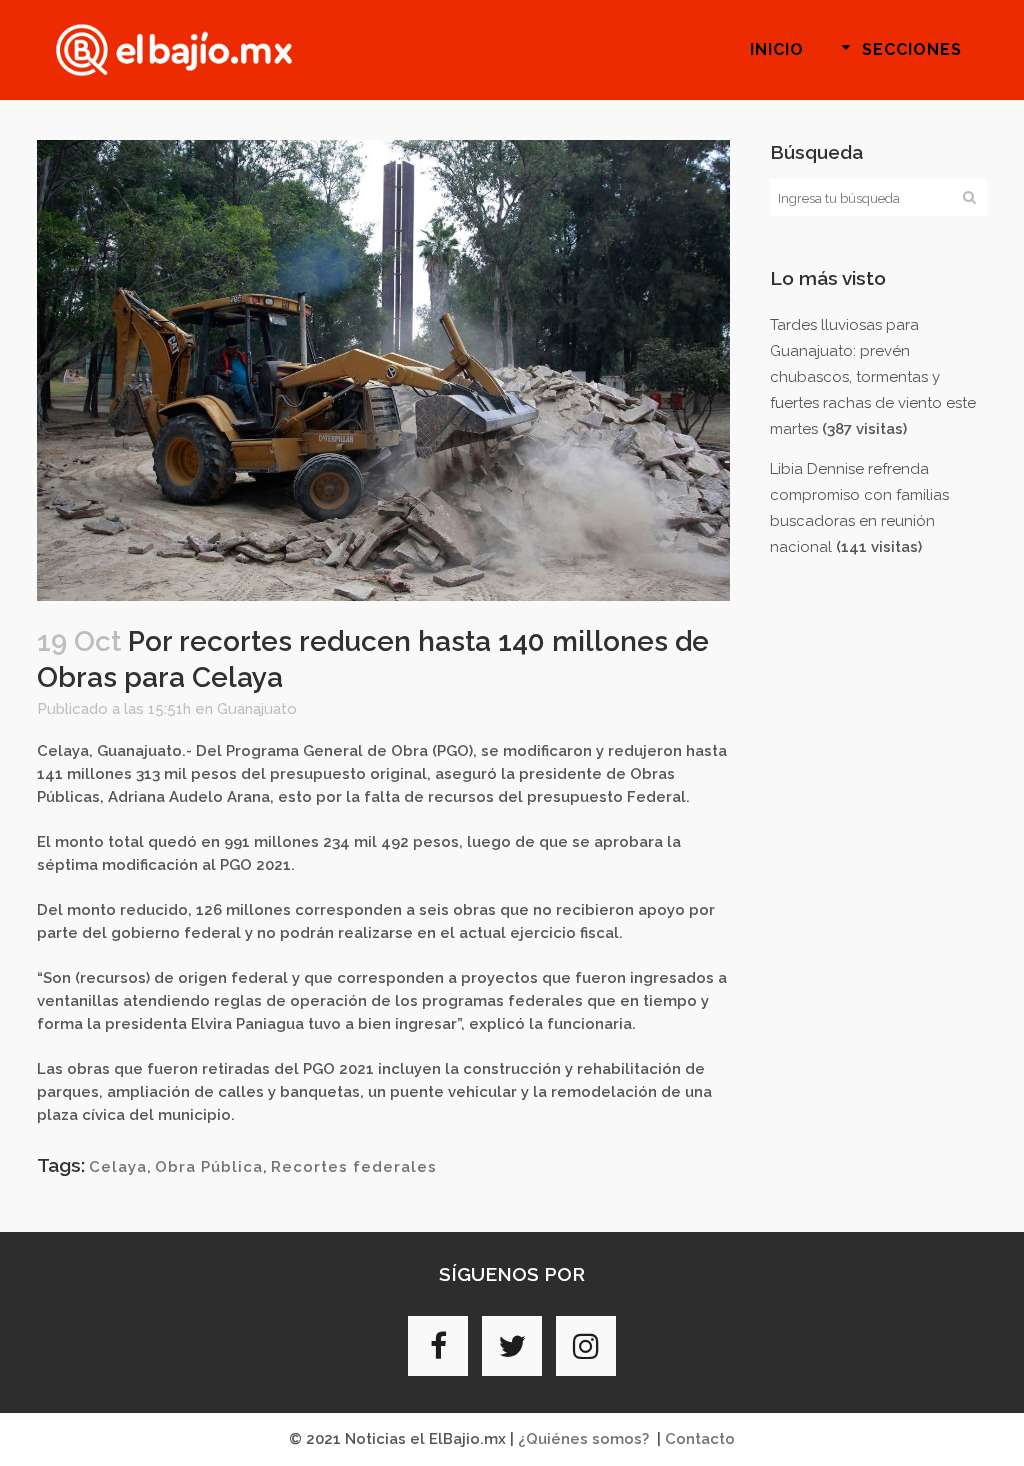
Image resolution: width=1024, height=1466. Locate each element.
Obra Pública (209, 1167)
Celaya (118, 1167)
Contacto (700, 1439)
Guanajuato (257, 709)
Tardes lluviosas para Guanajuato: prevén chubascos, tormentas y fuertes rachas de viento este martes (873, 377)
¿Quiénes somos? (583, 1439)
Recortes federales (354, 1167)
